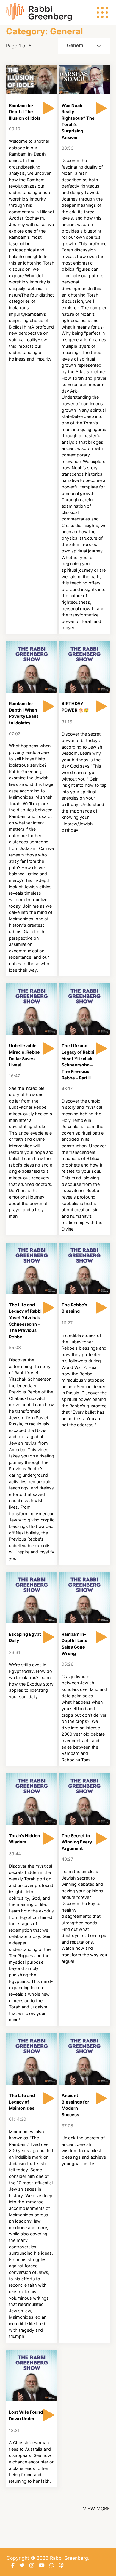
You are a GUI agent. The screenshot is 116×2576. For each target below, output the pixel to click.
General (76, 45)
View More (97, 2508)
